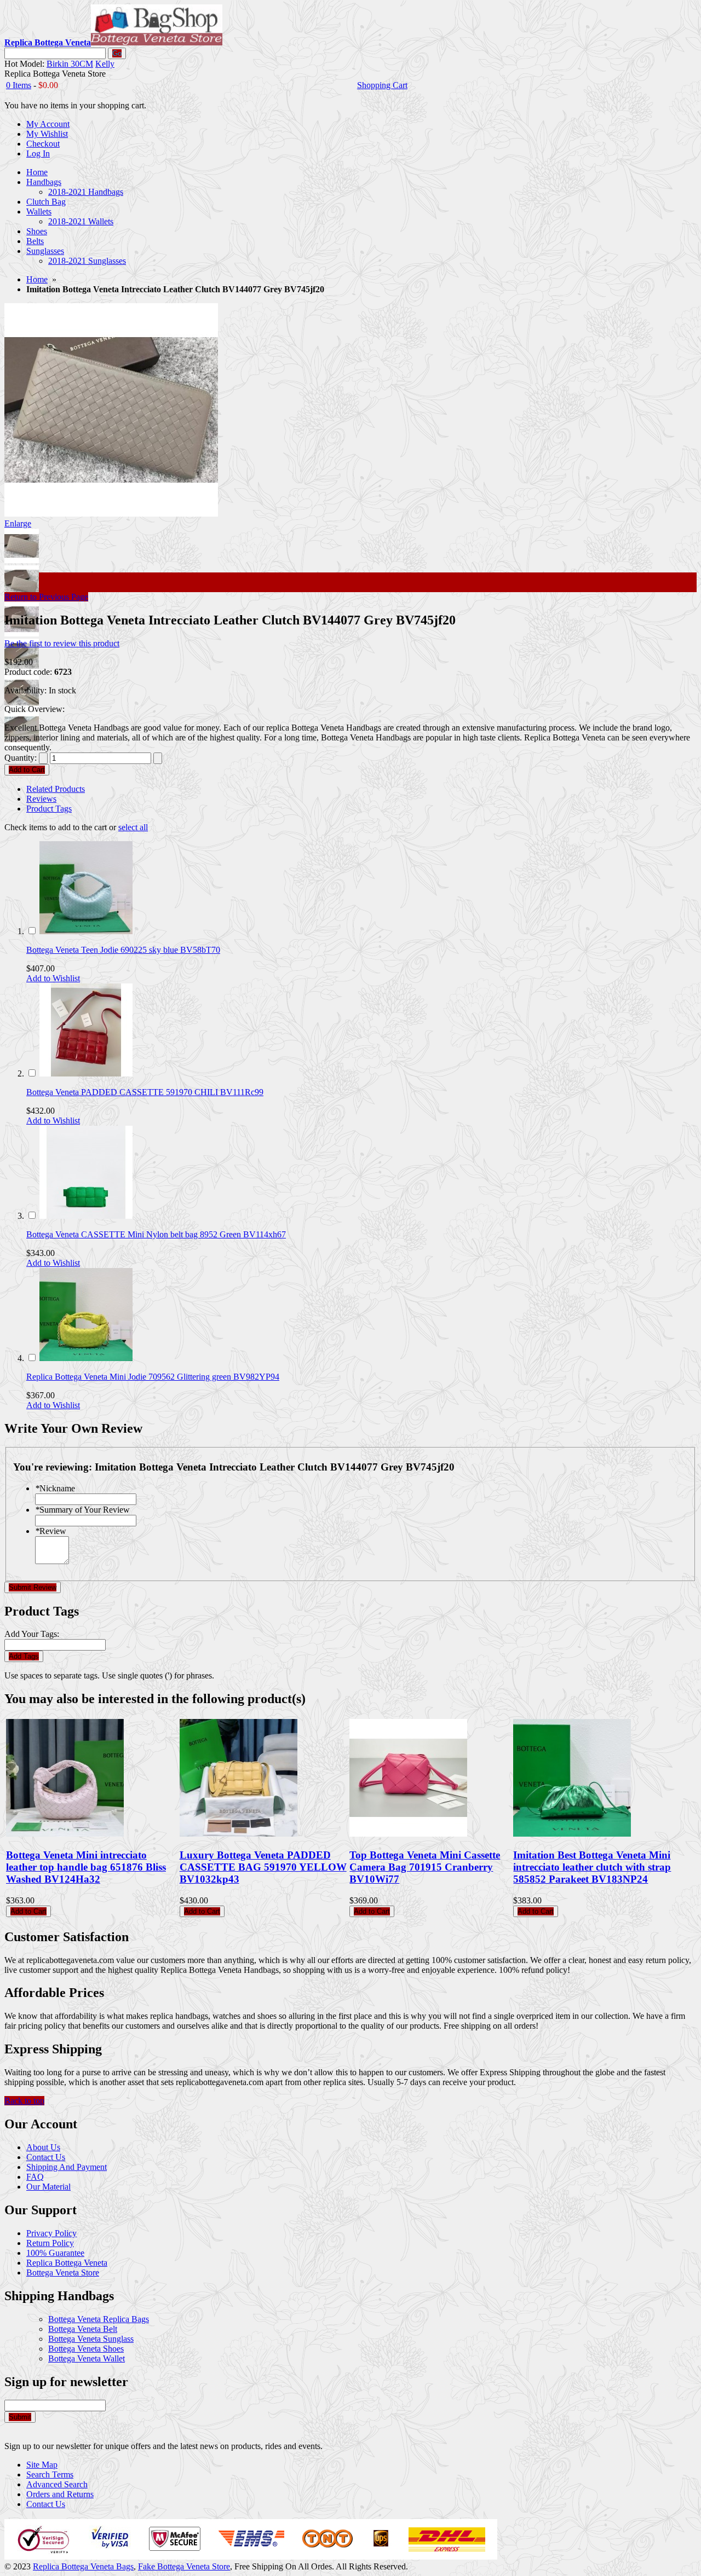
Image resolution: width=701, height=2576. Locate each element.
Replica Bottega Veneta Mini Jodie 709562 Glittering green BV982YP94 (153, 1377)
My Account (48, 124)
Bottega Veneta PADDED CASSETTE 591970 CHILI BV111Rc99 (145, 1092)
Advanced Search (57, 2484)
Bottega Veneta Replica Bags (99, 2319)
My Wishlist (47, 134)
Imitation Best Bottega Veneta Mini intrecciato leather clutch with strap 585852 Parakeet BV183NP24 (592, 1867)
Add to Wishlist (53, 978)
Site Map (42, 2465)
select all (133, 827)
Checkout (43, 144)
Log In (38, 154)
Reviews (41, 799)
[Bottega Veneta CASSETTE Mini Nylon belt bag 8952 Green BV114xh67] (86, 1216)
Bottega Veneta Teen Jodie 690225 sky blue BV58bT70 (123, 950)
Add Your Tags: (32, 1634)
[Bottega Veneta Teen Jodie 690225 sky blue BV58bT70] (86, 931)
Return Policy (50, 2243)
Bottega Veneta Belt (83, 2329)
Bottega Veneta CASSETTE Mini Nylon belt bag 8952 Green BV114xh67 (156, 1234)
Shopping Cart (382, 85)
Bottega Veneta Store (63, 2273)
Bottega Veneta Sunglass (91, 2339)
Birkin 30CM (70, 64)
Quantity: (21, 758)
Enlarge (18, 523)
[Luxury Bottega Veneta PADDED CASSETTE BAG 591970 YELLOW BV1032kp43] (239, 1834)
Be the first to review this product (62, 643)
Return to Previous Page (46, 597)
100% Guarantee (55, 2253)
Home (37, 279)
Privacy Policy (51, 2233)
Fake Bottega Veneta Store (184, 2566)
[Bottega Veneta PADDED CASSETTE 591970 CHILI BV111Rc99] (86, 1073)
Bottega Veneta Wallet (87, 2358)
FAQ (35, 2177)
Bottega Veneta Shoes (86, 2349)
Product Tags (49, 809)
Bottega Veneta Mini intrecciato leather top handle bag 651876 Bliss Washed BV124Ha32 (86, 1867)
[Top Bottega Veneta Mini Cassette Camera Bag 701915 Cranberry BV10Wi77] (408, 1834)
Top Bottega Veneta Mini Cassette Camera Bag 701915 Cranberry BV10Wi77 (425, 1867)
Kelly (105, 64)
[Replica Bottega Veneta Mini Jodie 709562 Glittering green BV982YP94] (86, 1358)
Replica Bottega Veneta (67, 2263)
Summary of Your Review (82, 1510)
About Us (43, 2147)
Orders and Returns (60, 2494)
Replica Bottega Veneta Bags (83, 2566)
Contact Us (46, 2157)
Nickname (55, 1488)
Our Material (48, 2187)
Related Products (56, 789)
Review (51, 1531)
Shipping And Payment (67, 2167)
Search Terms (50, 2474)
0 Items (19, 85)
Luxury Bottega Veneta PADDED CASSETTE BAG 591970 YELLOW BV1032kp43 (263, 1867)
